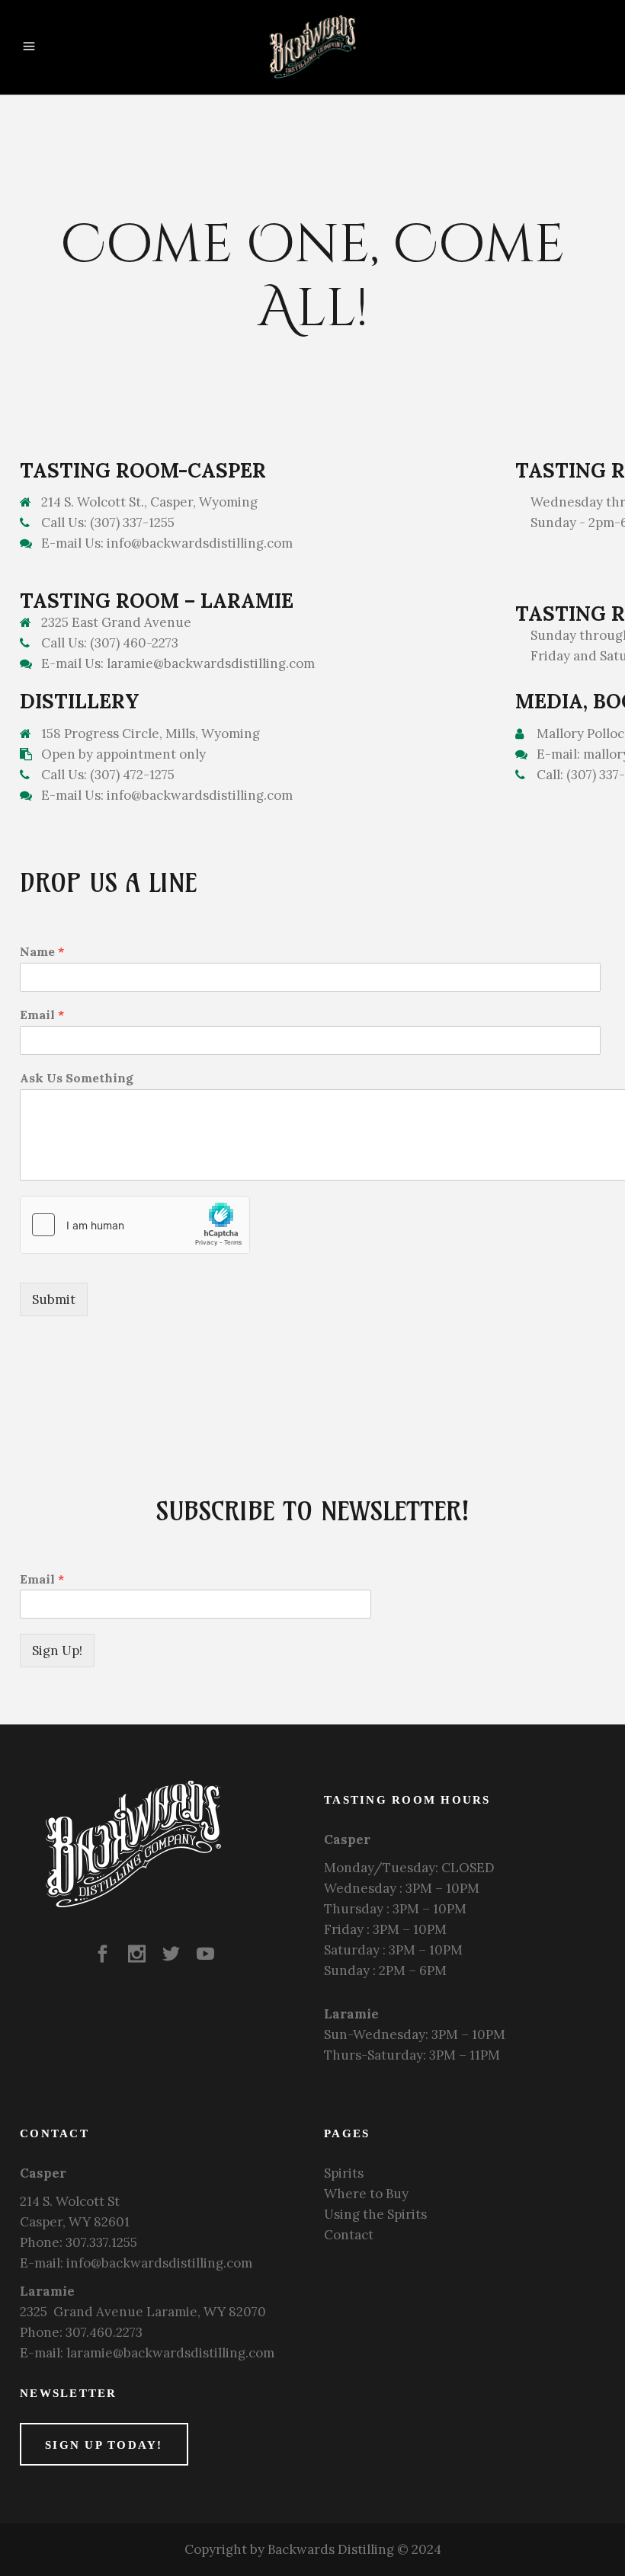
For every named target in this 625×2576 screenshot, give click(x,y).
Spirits (344, 2173)
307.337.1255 (101, 2242)
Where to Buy (366, 2194)
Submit (54, 1299)
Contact (349, 2235)
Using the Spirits (375, 2214)
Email (42, 1579)
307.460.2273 (104, 2332)
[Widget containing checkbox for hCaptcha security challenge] (135, 1225)
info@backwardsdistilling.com (159, 2263)
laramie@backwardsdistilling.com (170, 2353)
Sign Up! (57, 1651)
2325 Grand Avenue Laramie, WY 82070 (143, 2312)
